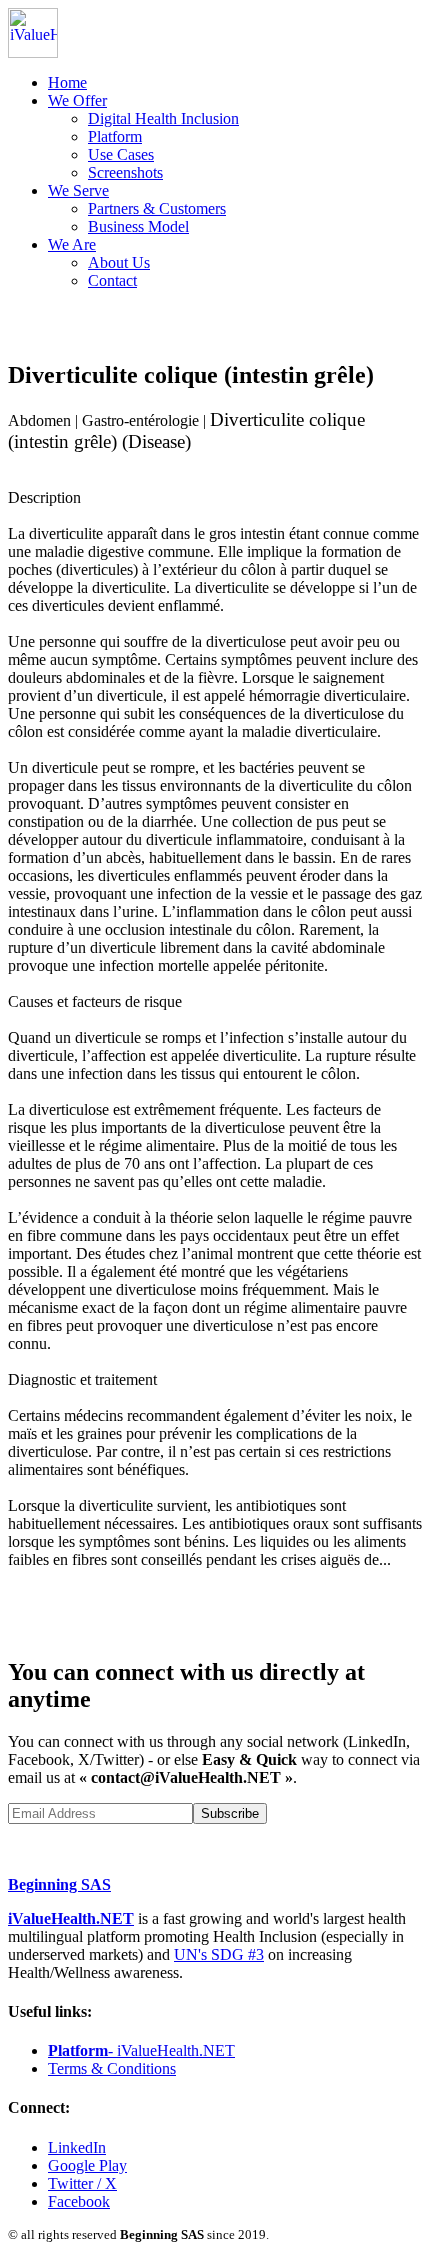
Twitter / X (82, 2183)
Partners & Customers (157, 208)
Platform (115, 136)
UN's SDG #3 (219, 1954)
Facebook (79, 2201)
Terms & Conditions (112, 2068)
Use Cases (121, 154)
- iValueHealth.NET (141, 2050)
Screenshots (125, 172)
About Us (119, 262)
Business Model (138, 226)
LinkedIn (77, 2147)
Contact (112, 280)
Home (67, 82)
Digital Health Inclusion (163, 118)
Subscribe (230, 1813)
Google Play (87, 2165)
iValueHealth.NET (71, 1918)
